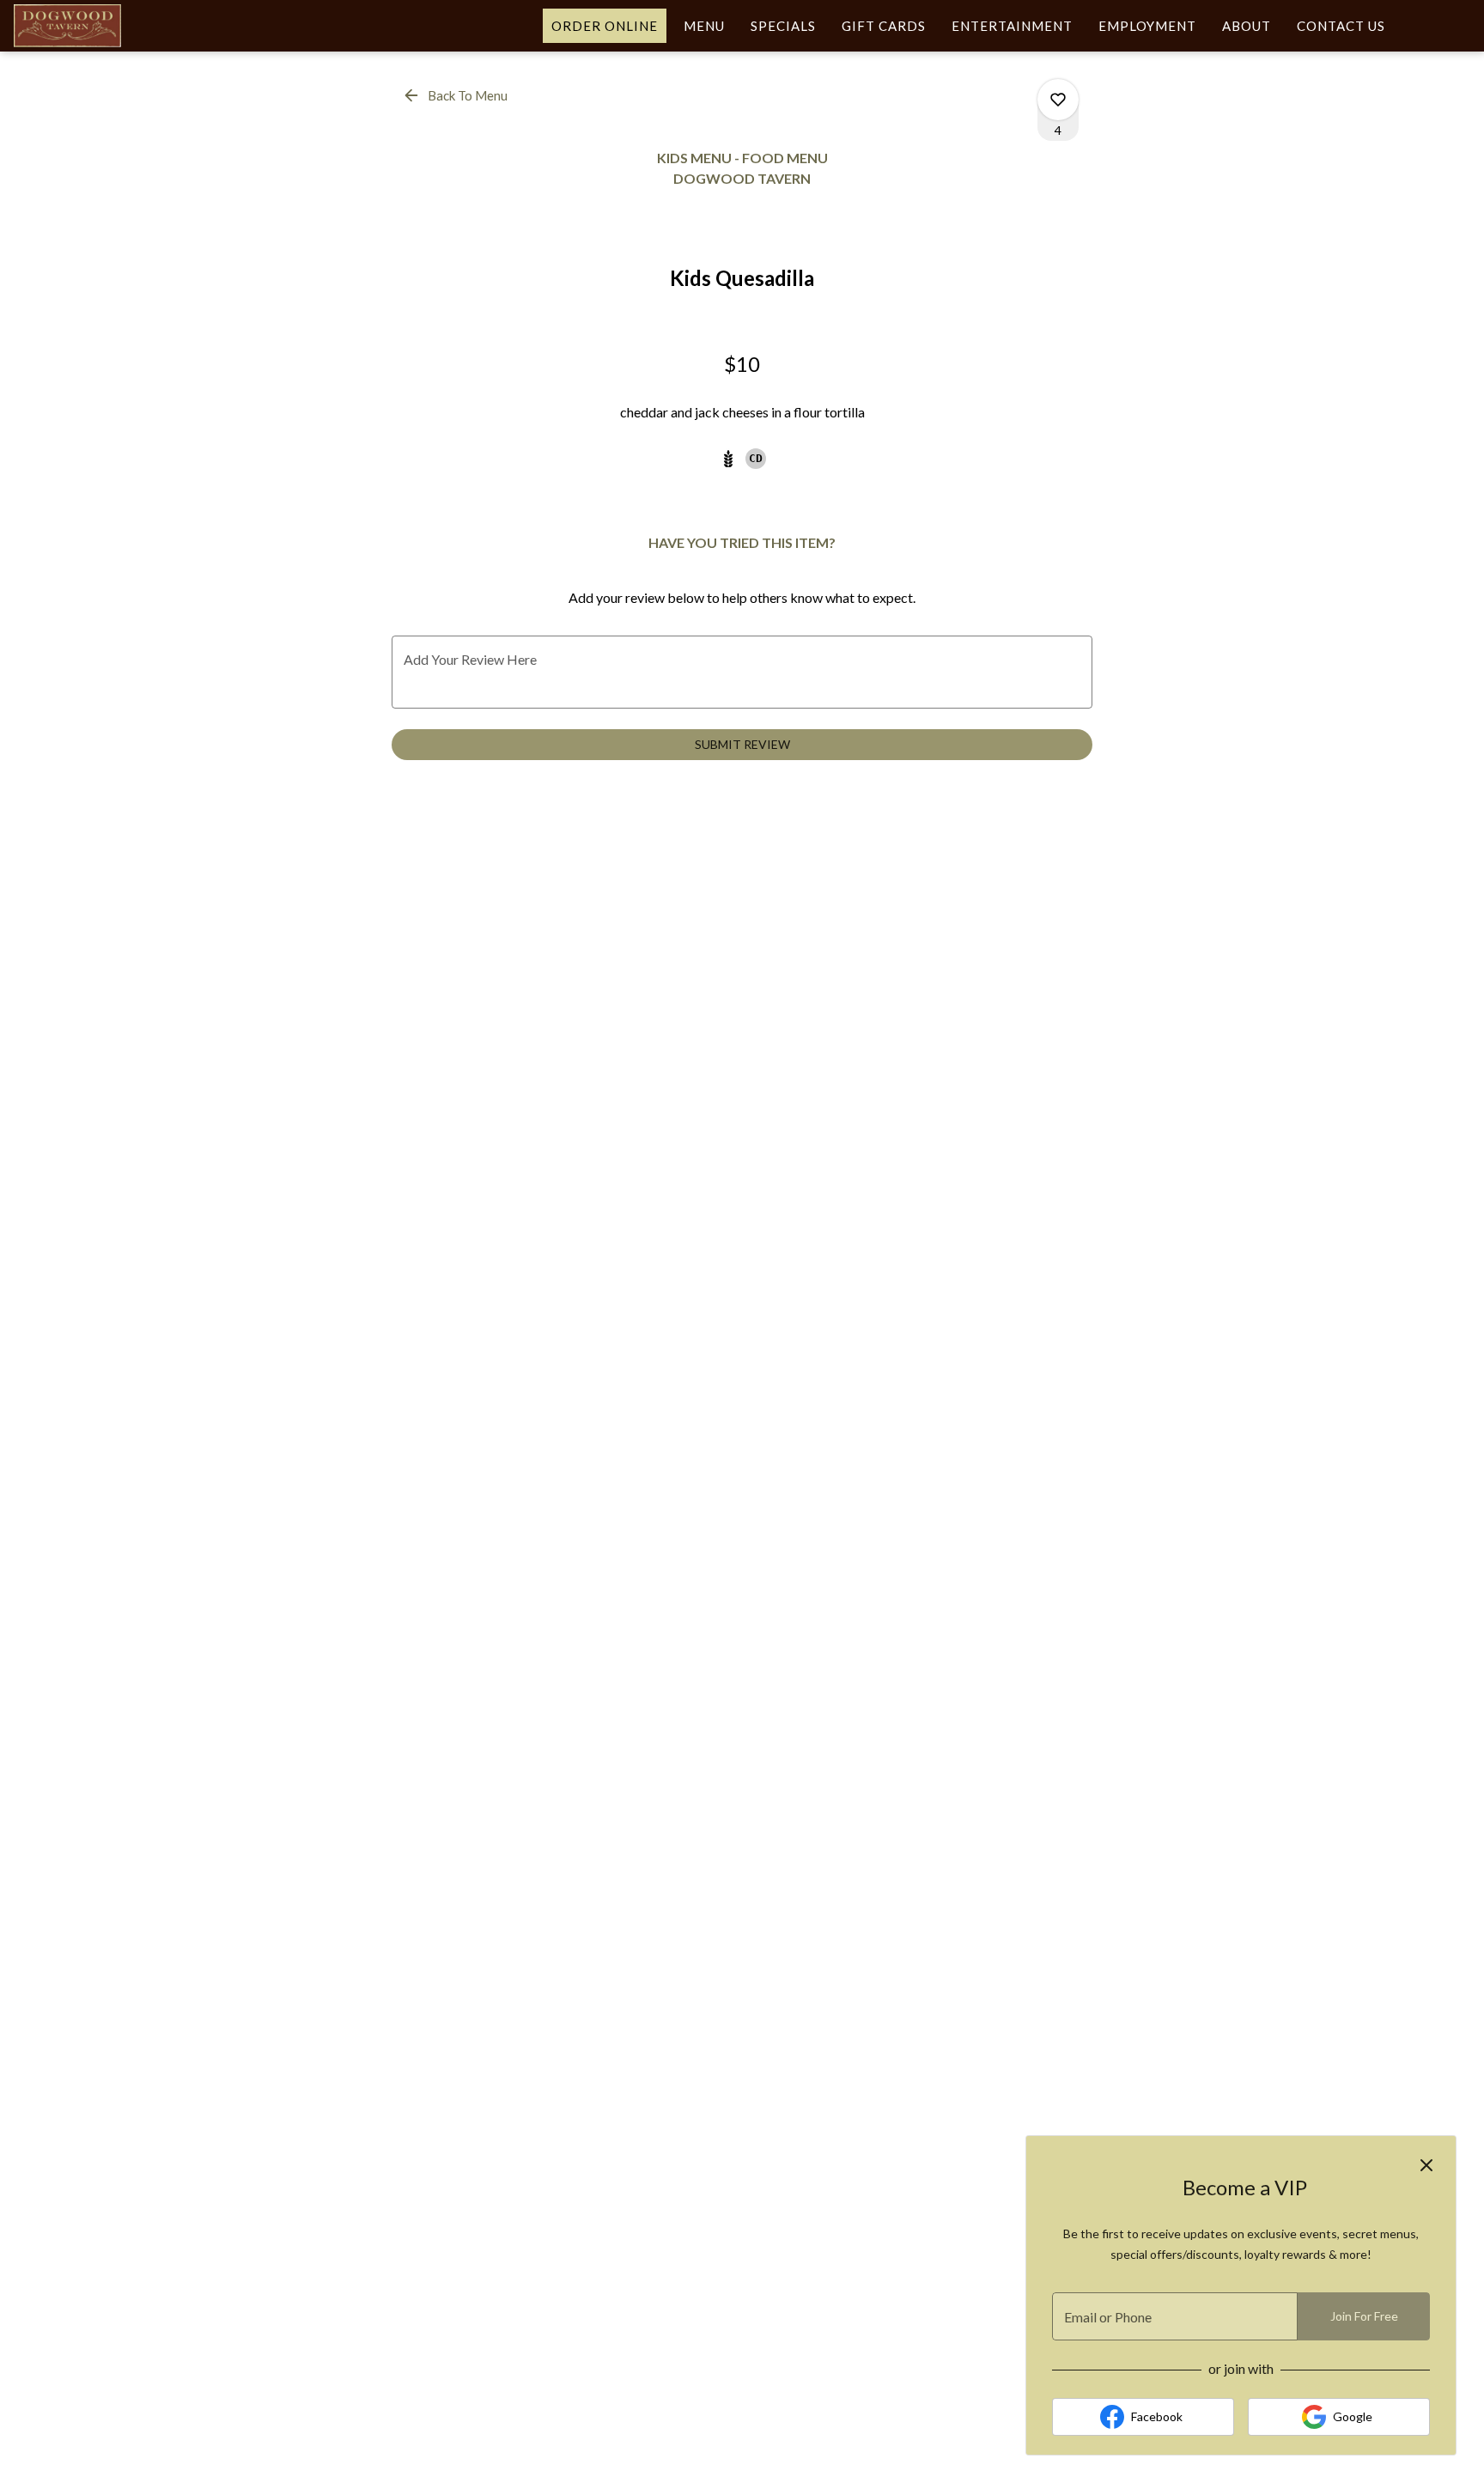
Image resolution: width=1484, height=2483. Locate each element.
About (1247, 26)
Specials (783, 26)
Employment (1147, 26)
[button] (456, 95)
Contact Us (1341, 26)
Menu (704, 26)
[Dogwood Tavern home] (91, 26)
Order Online (605, 26)
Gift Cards (884, 26)
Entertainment (1012, 26)
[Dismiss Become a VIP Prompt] (1426, 2165)
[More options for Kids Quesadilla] (1058, 100)
